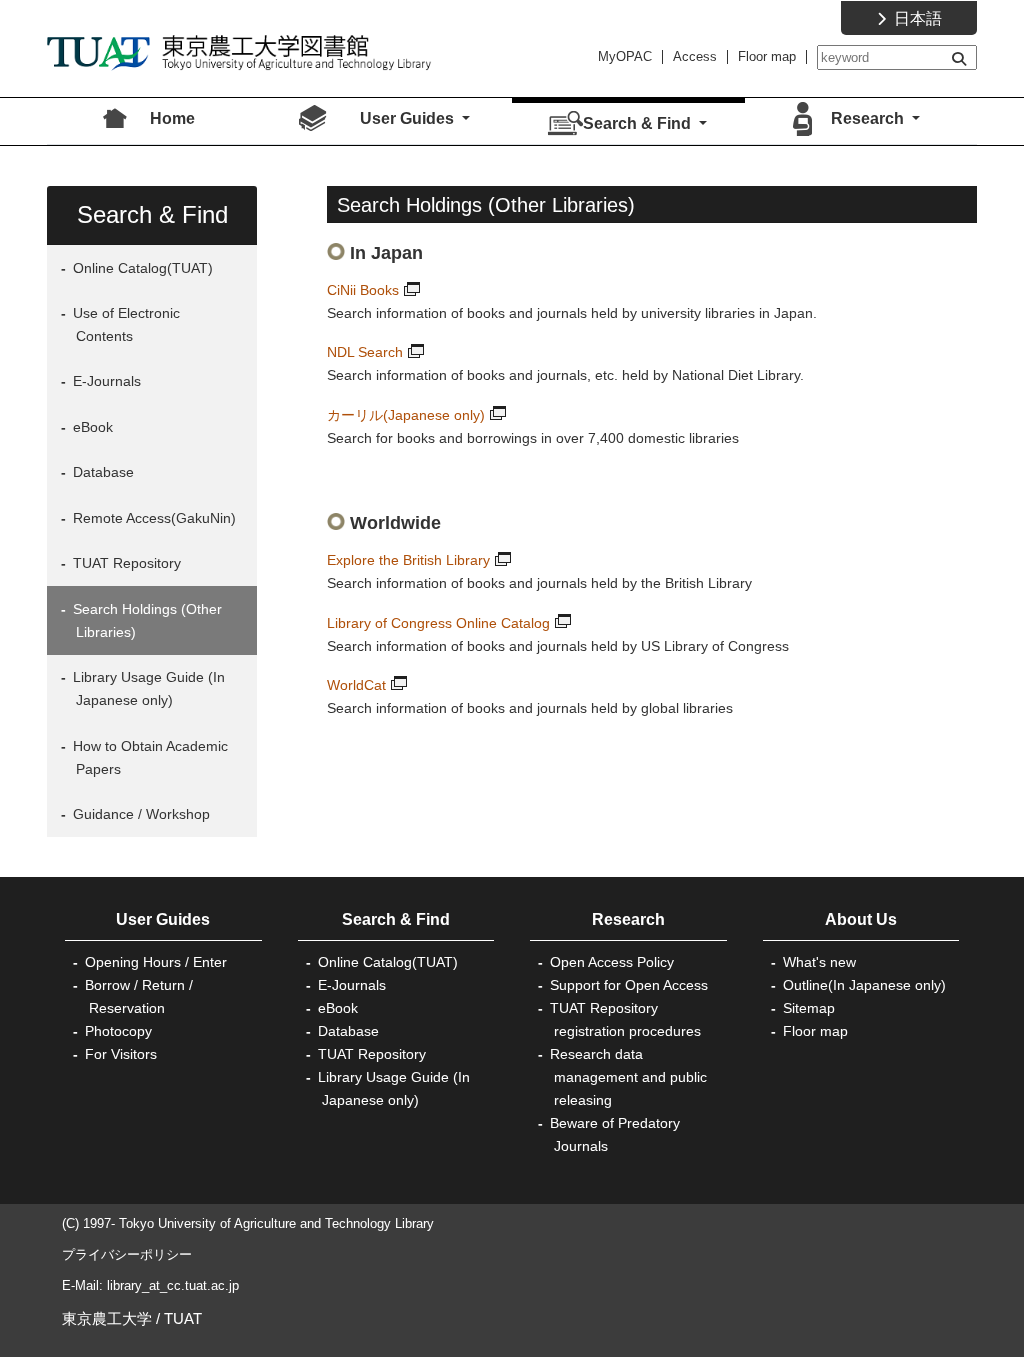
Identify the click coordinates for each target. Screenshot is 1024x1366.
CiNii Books (363, 290)
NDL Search (365, 352)
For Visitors (121, 1054)
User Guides (163, 919)
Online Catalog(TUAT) (141, 268)
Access (695, 56)
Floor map (767, 56)
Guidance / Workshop (139, 814)
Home (172, 118)
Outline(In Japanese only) (864, 985)
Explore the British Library (408, 560)
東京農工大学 (107, 1318)
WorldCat (356, 685)
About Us (861, 919)
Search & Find (396, 919)
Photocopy (118, 1031)
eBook (91, 427)
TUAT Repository (125, 563)
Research (628, 919)
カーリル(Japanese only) (406, 415)
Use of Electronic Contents (124, 324)
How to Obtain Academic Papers (148, 757)
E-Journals (105, 381)
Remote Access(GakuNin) (152, 518)
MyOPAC (625, 56)
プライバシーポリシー (127, 1254)
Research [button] (869, 118)
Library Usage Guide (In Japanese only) (147, 688)
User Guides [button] (409, 118)
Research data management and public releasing (628, 1077)
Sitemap (809, 1008)
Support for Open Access (629, 985)
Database (101, 472)
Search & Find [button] (639, 123)
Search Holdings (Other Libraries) (145, 620)
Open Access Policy (612, 962)
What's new (819, 962)
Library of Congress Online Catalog (438, 623)
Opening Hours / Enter (156, 962)
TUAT (183, 1318)
